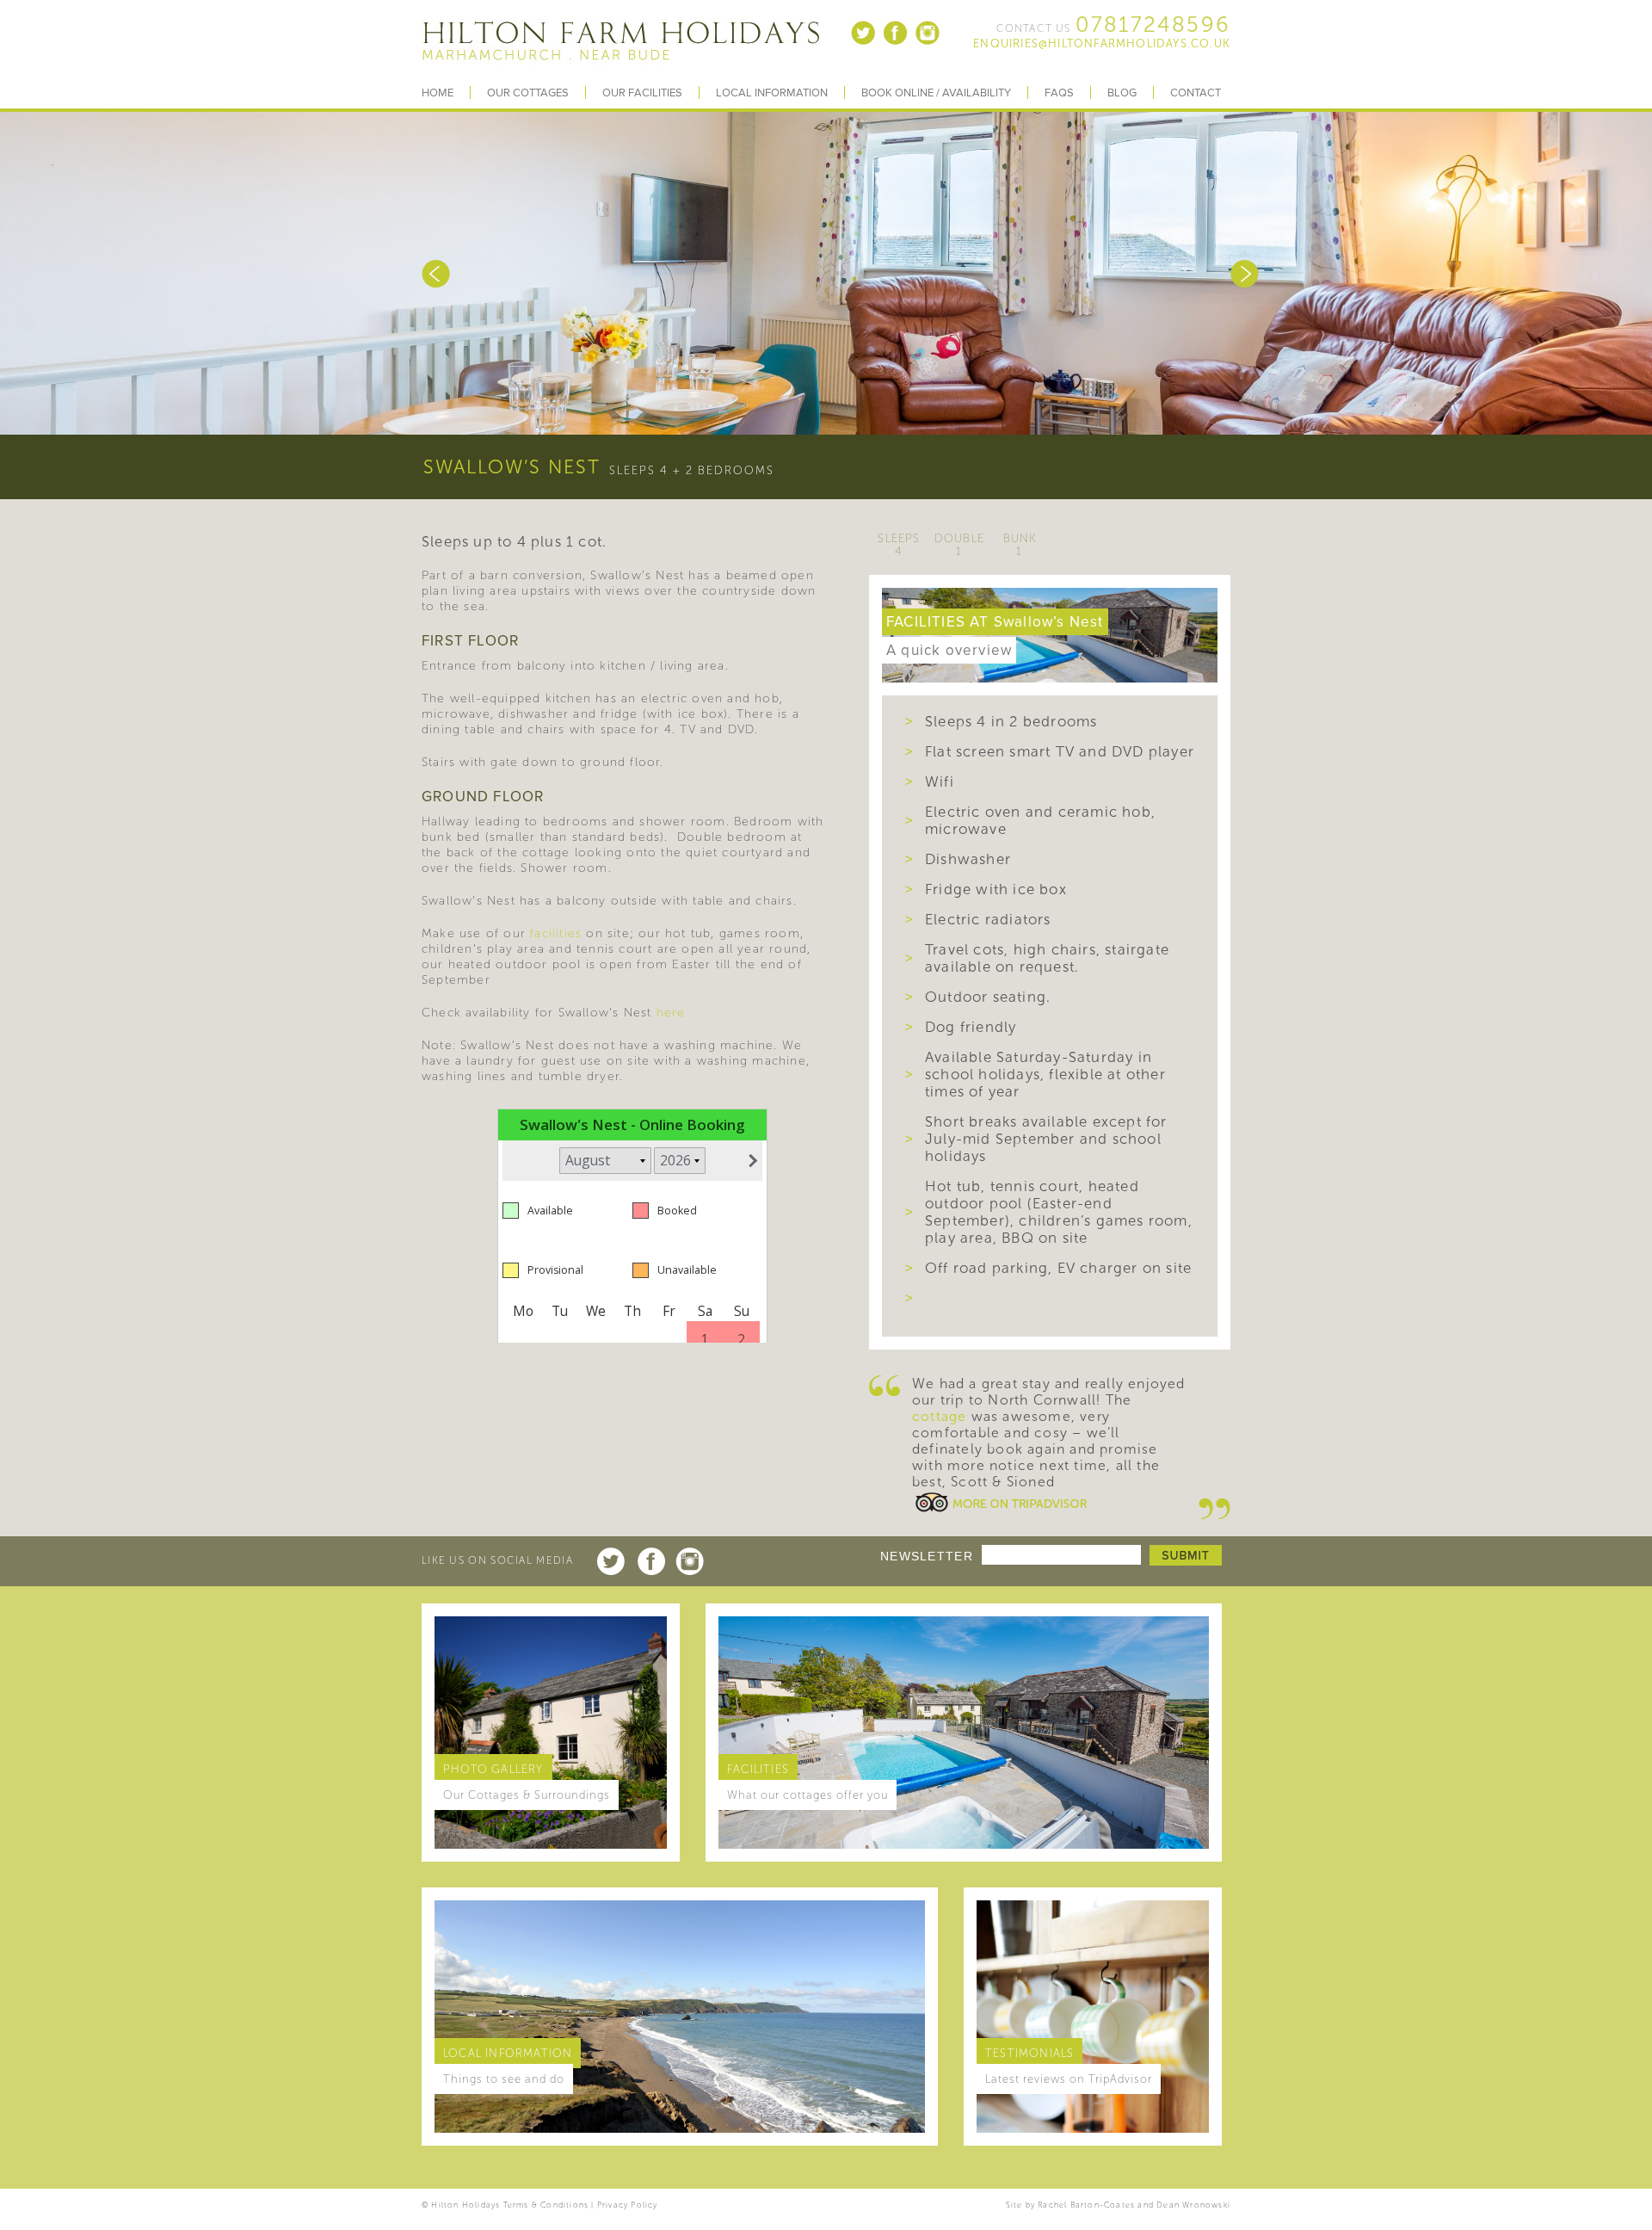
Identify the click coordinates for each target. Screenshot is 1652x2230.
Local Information (772, 93)
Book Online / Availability (936, 93)
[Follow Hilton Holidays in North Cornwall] (864, 43)
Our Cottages (528, 93)
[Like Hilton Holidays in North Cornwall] (896, 43)
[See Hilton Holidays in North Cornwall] (928, 43)
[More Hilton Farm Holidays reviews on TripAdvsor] (1002, 1511)
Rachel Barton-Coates (1086, 2205)
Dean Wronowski (1193, 2205)
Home (438, 93)
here (671, 1013)
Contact (1196, 93)
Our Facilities (642, 93)
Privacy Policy (628, 2205)
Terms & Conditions (546, 2205)
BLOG (1122, 93)
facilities (556, 933)
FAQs (1059, 93)
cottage (939, 1416)
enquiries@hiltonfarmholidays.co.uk (1102, 43)
